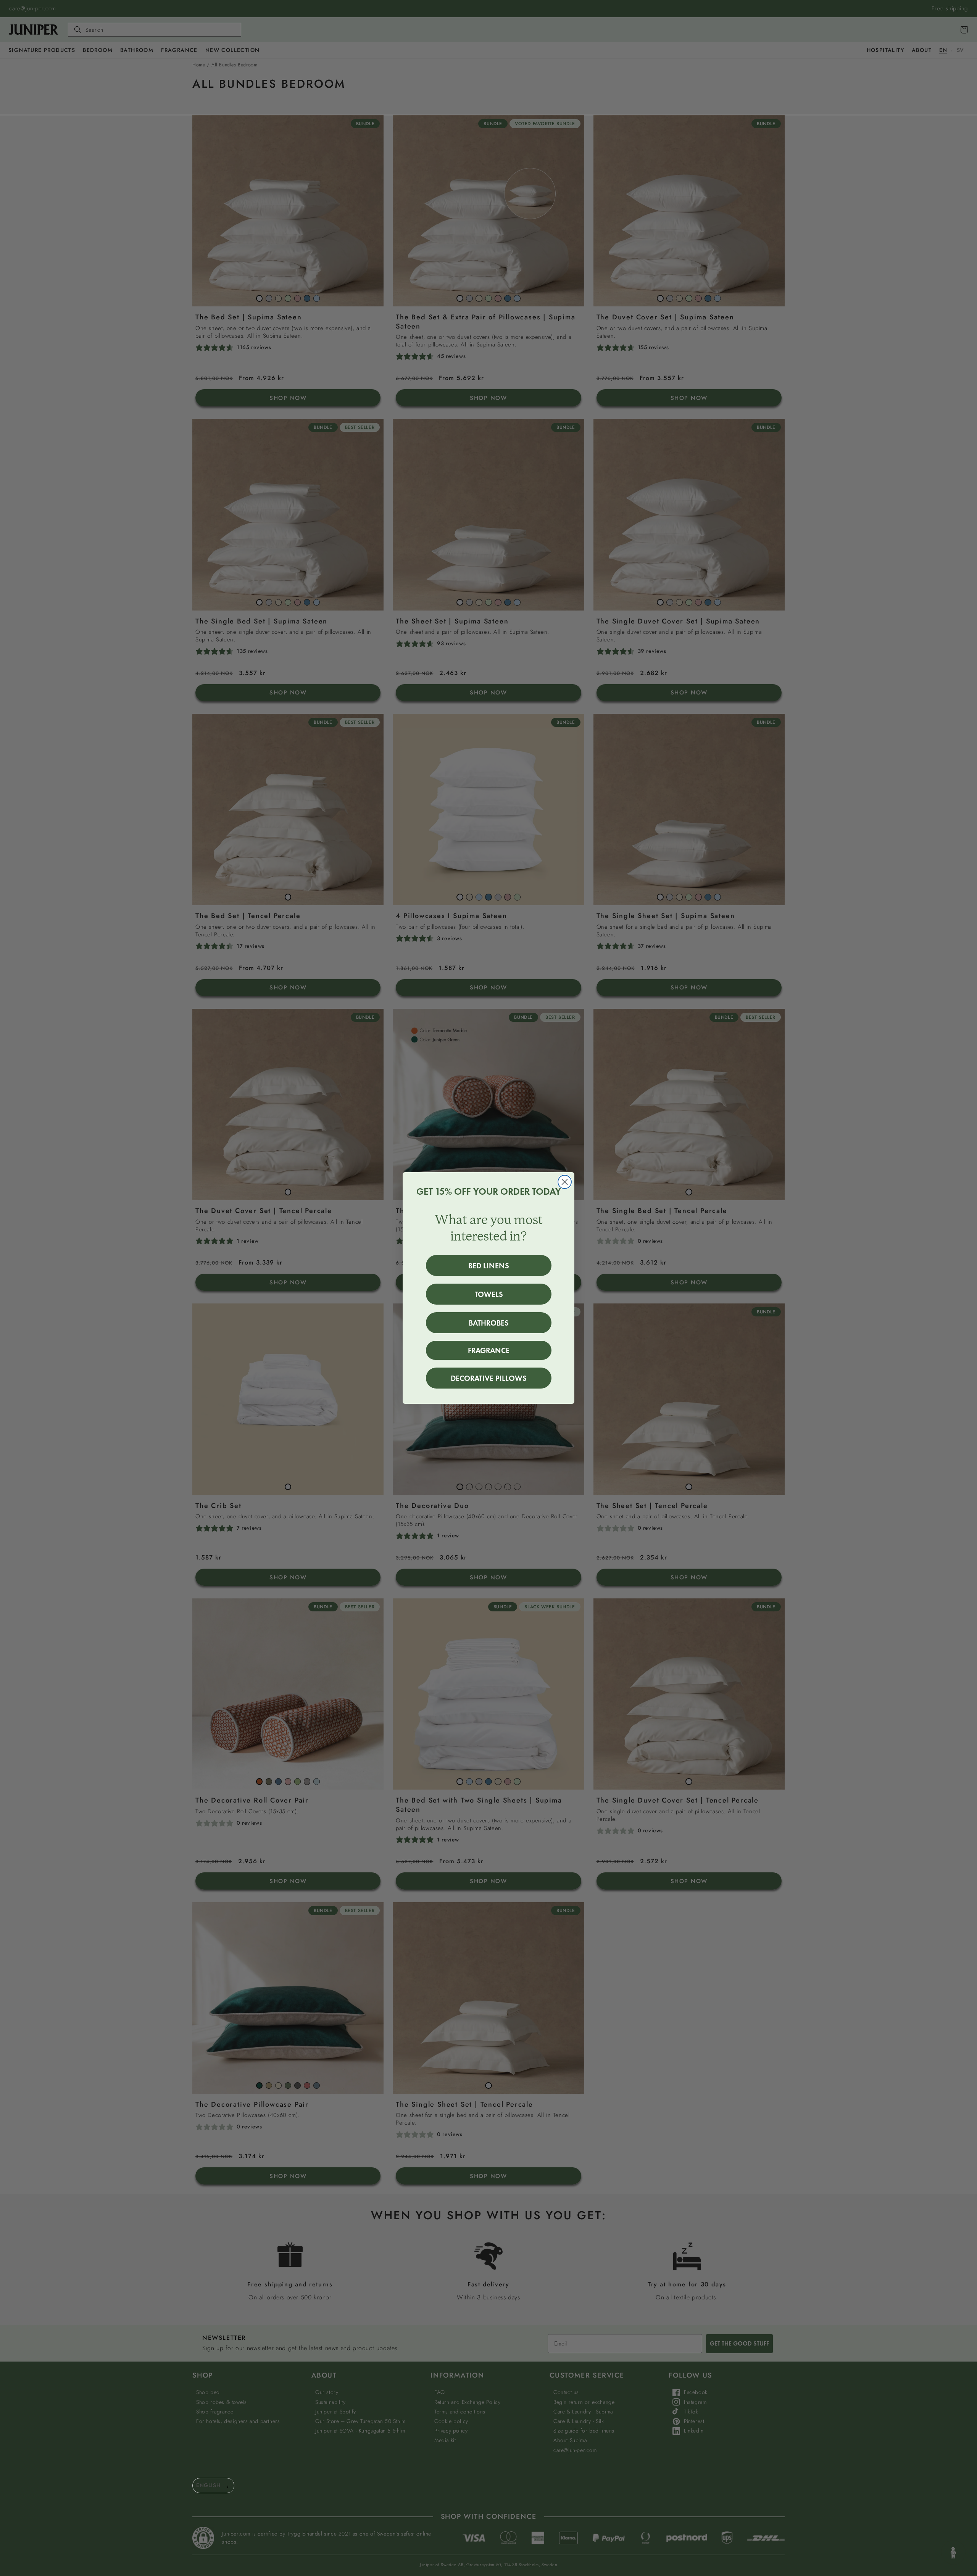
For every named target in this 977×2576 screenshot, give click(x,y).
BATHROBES (489, 1323)
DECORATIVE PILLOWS (489, 1378)
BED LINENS (489, 1266)
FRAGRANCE (489, 1350)
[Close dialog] (565, 1182)
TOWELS (489, 1294)
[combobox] (213, 2486)
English (208, 2485)
